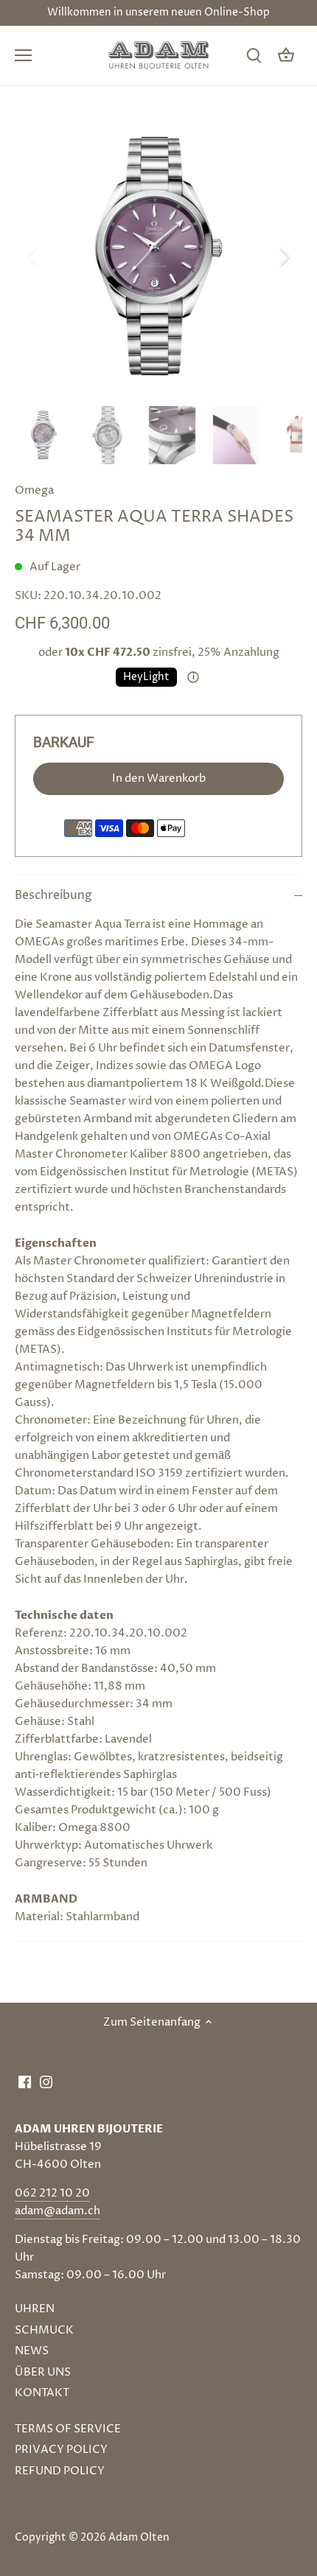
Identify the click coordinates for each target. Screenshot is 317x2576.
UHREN (35, 2309)
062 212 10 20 (52, 2193)
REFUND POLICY (60, 2471)
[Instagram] (46, 2081)
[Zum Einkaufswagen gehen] (286, 56)
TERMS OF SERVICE (68, 2429)
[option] (158, 256)
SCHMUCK (44, 2330)
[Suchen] (254, 56)
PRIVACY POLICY (61, 2450)
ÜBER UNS (43, 2372)
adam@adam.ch (58, 2211)
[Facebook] (25, 2081)
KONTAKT (42, 2393)
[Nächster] (284, 256)
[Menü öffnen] (23, 55)
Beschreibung (53, 896)
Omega (34, 490)
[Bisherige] (33, 256)
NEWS (32, 2351)
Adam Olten (139, 2538)
